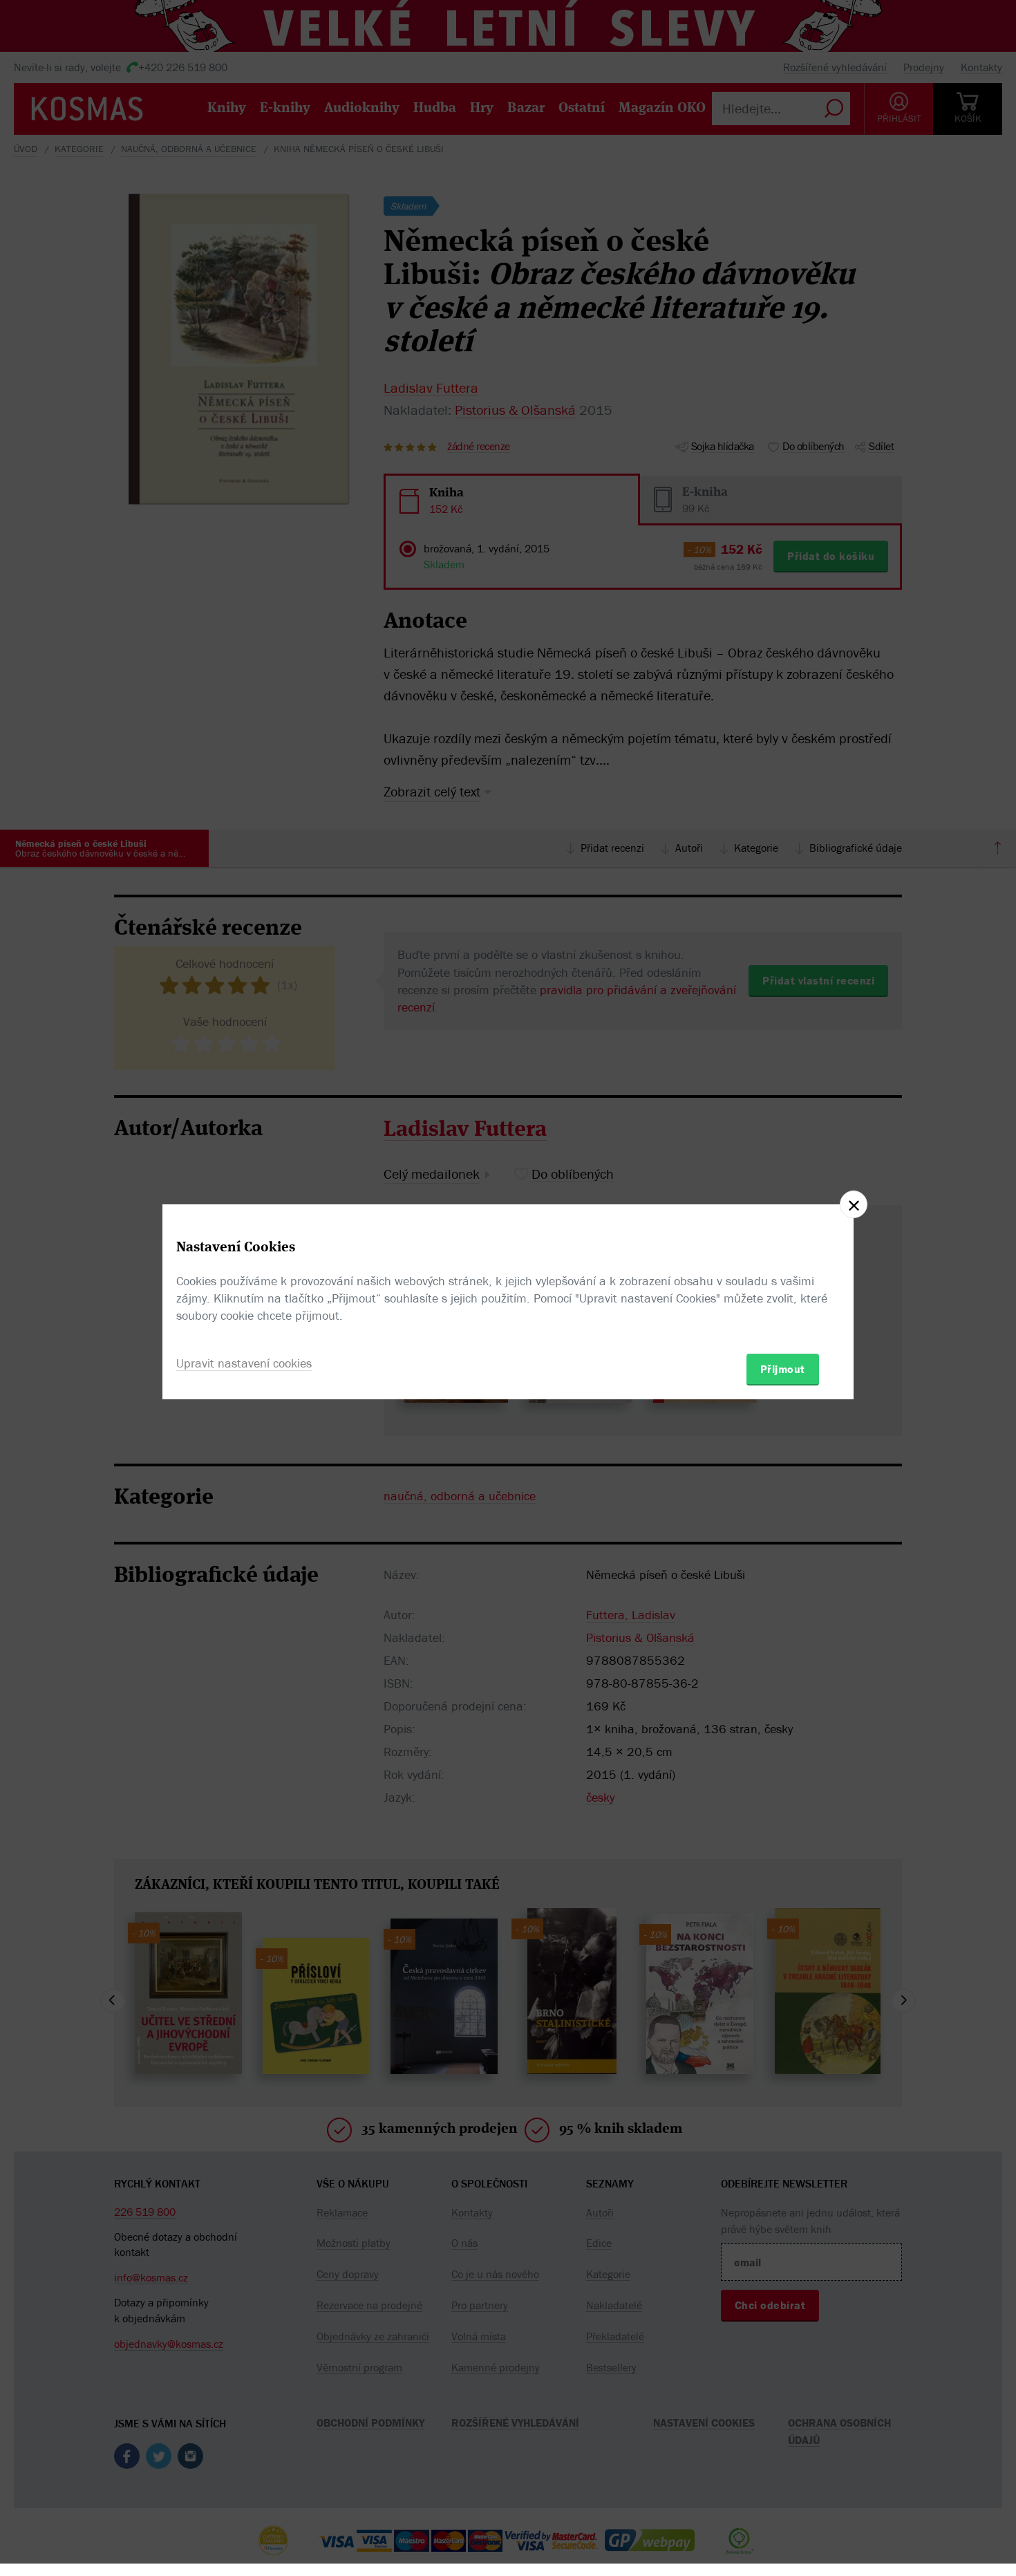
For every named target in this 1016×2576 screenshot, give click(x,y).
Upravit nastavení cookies (244, 1363)
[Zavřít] (854, 1204)
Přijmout (783, 1369)
